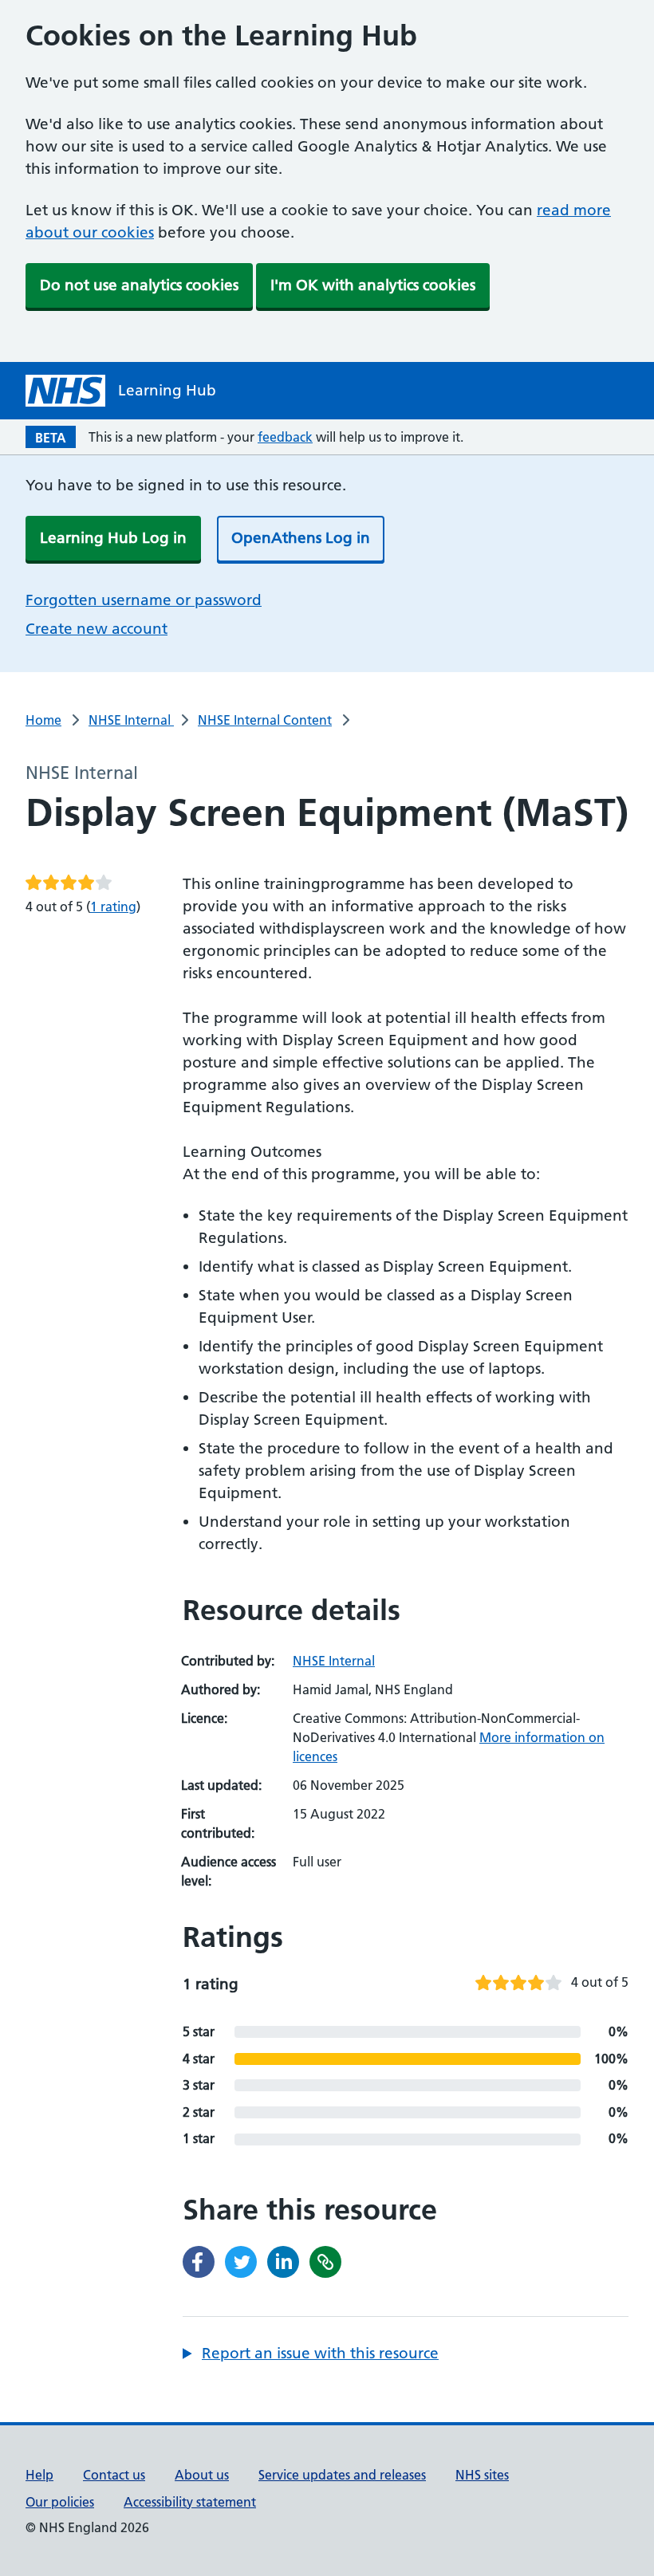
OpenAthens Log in (301, 538)
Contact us (114, 2475)
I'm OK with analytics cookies (373, 285)
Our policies (60, 2502)
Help (39, 2475)
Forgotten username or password (144, 600)
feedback (285, 437)
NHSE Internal (131, 720)
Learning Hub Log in (113, 538)
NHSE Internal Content (265, 720)
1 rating (113, 907)
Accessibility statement (190, 2502)
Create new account (97, 629)
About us (202, 2475)
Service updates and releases (342, 2475)
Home (43, 720)
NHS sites (482, 2475)
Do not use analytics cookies (139, 285)
